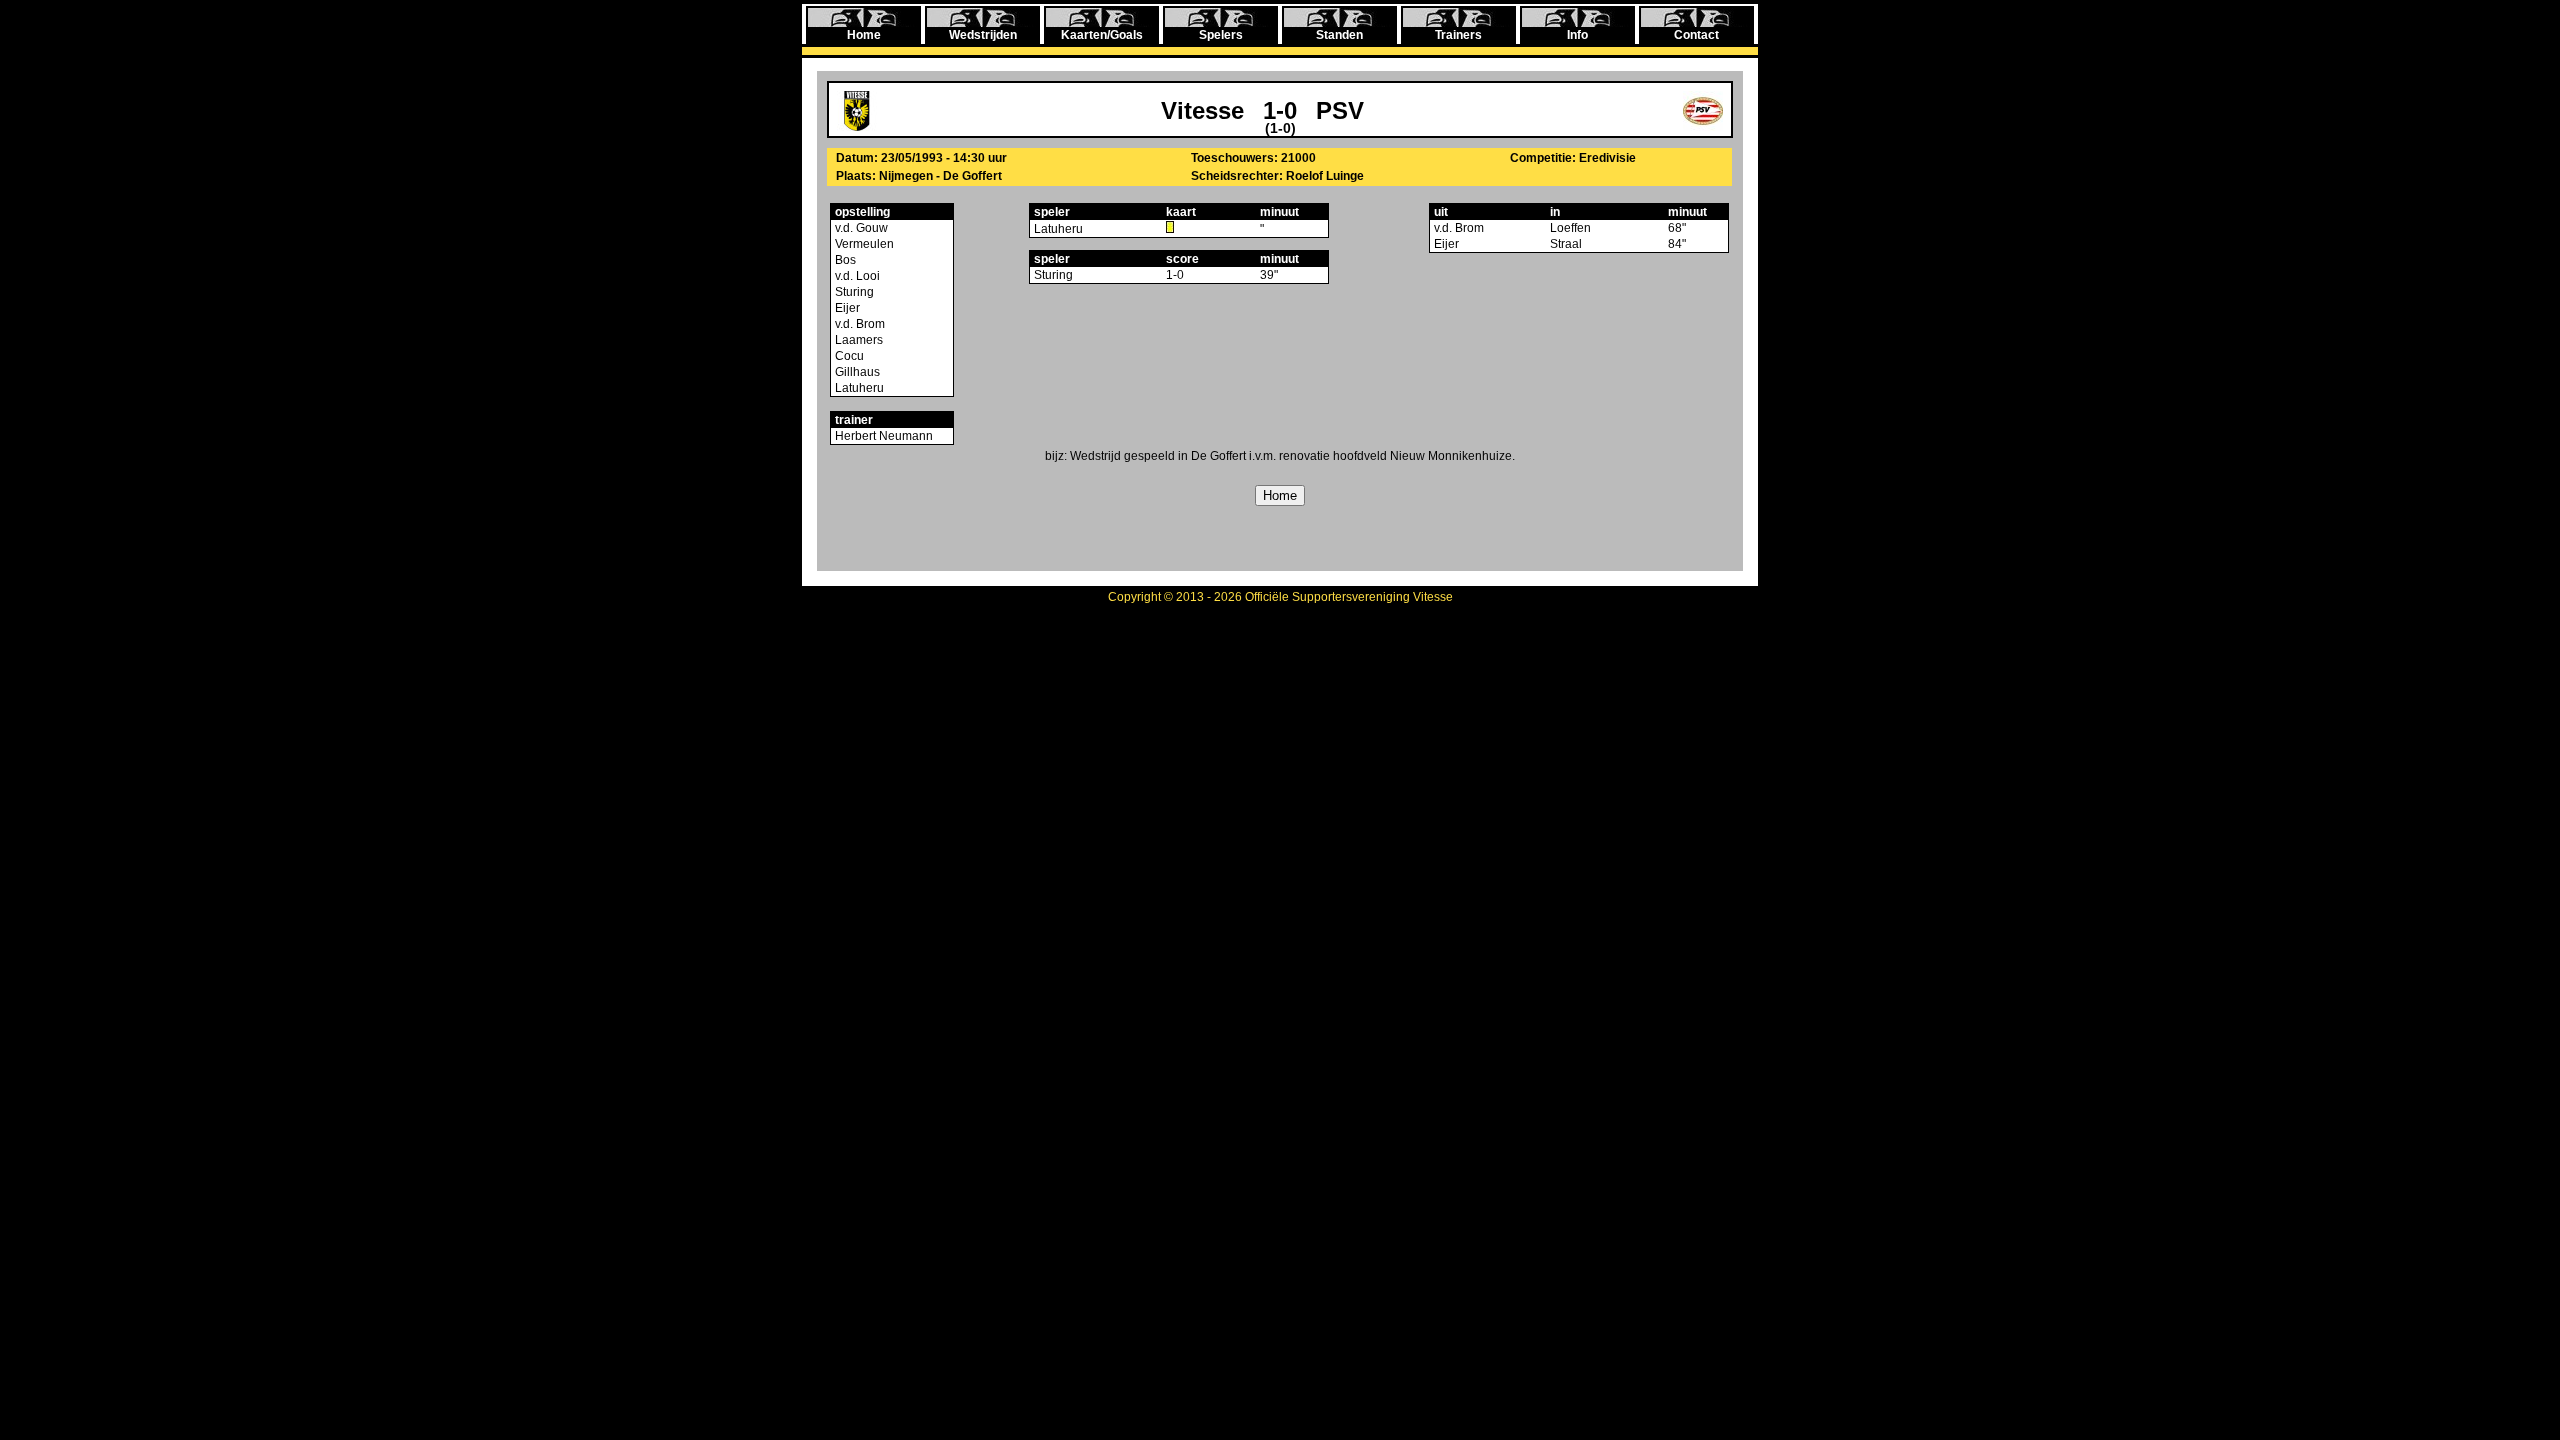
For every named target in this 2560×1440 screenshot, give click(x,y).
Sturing (853, 292)
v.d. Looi (856, 276)
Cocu (848, 356)
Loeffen (1570, 228)
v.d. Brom (858, 324)
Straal (1566, 244)
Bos (844, 260)
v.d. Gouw (860, 228)
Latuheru (858, 388)
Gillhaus (856, 372)
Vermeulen (863, 244)
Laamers (857, 340)
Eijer (846, 308)
